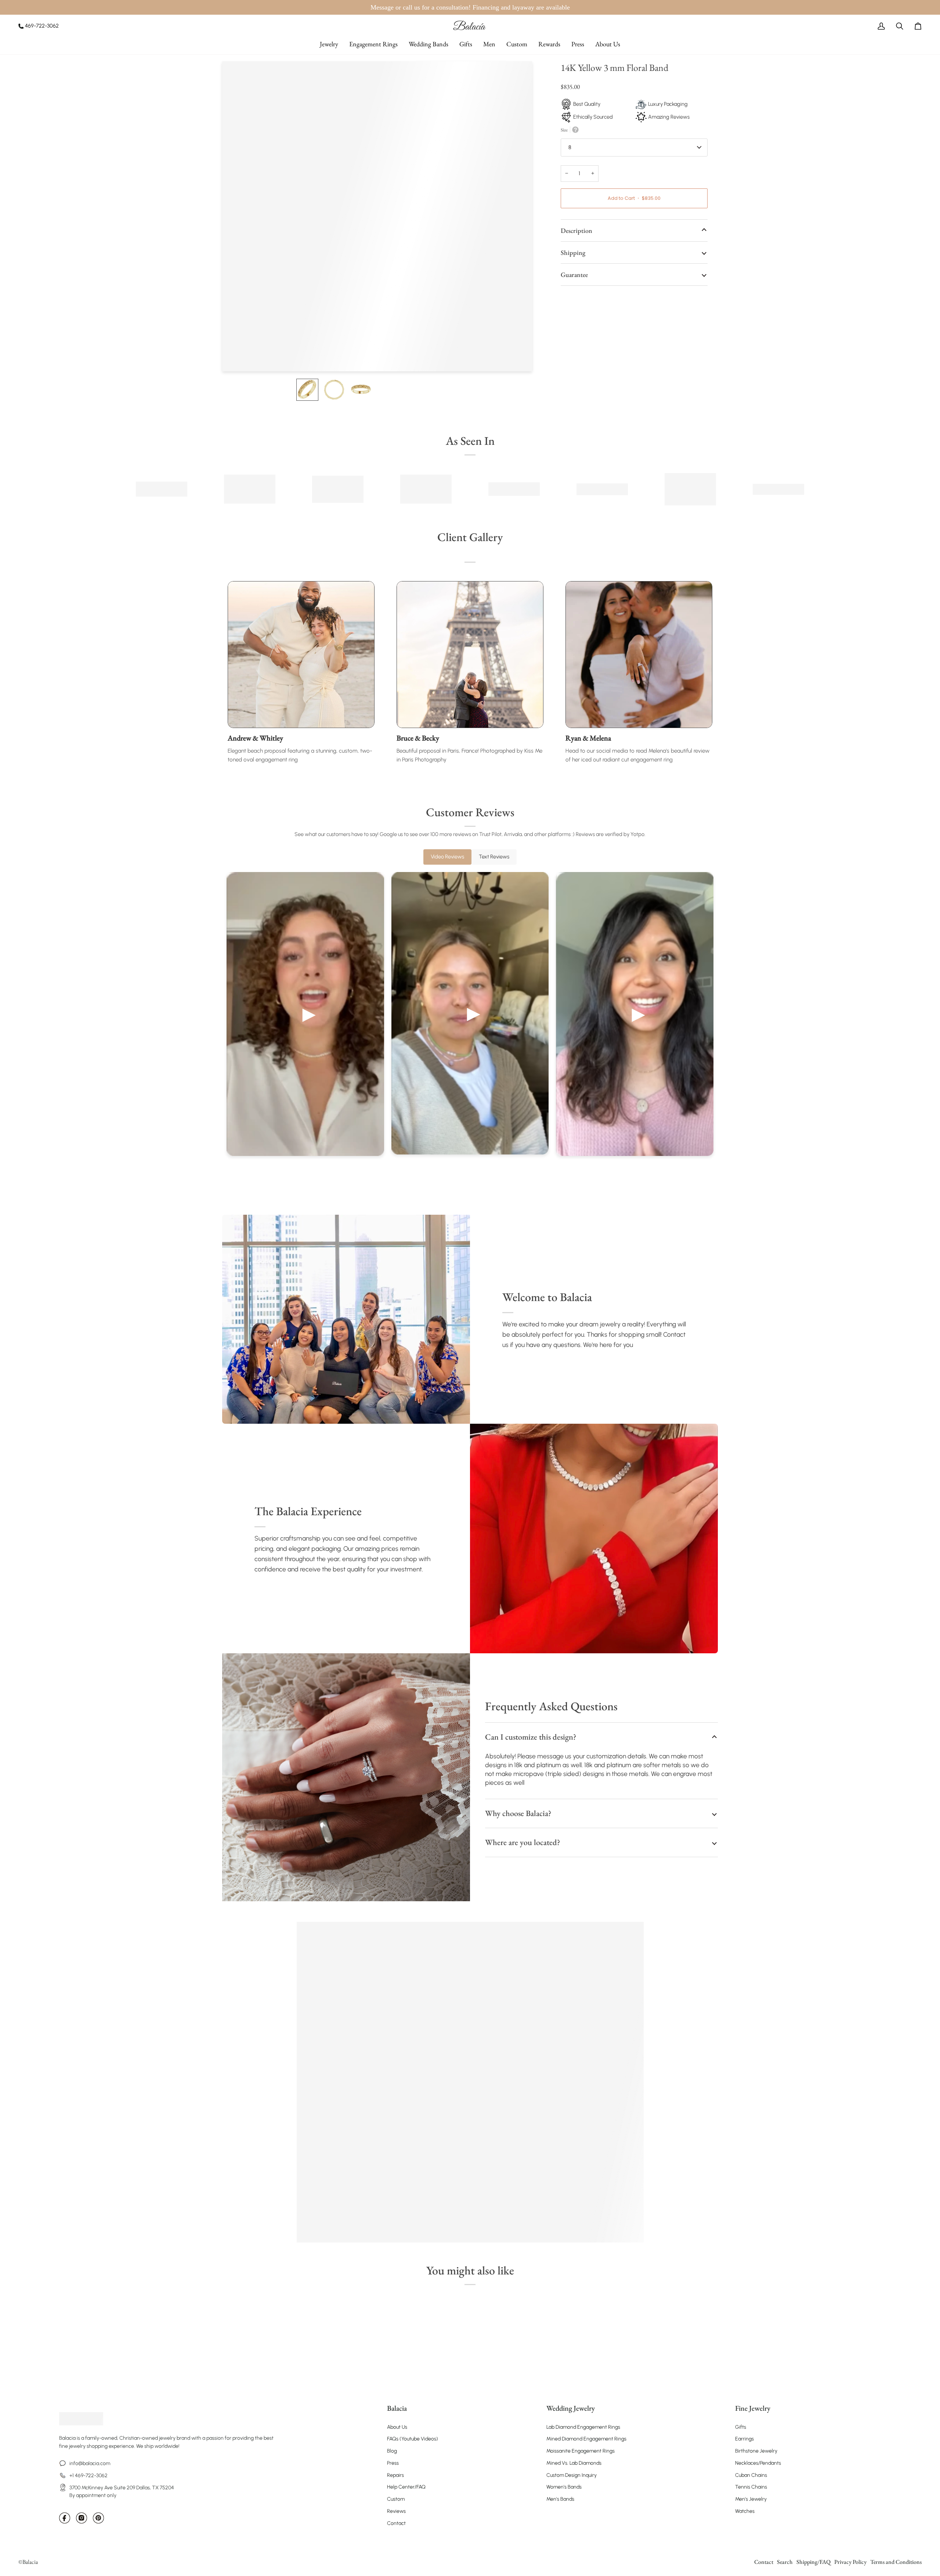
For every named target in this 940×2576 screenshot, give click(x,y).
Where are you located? (523, 1842)
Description (576, 230)
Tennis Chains (751, 2487)
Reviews (396, 2511)
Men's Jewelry (751, 2499)
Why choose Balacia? (518, 1813)
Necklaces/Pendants (758, 2463)
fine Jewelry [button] (753, 2408)
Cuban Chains (751, 2475)
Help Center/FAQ (406, 2487)
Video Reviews (447, 857)
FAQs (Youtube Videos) (413, 2439)
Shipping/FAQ (814, 2562)
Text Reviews (494, 857)
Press (393, 2463)
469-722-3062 (42, 26)
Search (785, 2562)
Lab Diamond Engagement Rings (583, 2427)
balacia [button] (397, 2408)
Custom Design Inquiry (572, 2475)
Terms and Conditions (896, 2562)
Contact (396, 2523)
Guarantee (574, 275)
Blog (392, 2451)
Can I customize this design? (531, 1737)
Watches (745, 2511)
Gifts (741, 2427)
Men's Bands (560, 2499)
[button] (329, 44)
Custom (396, 2499)
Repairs (395, 2475)
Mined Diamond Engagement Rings (586, 2439)
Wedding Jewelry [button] (571, 2408)
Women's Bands (564, 2487)
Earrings (744, 2439)
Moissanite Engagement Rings (581, 2451)
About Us (397, 2427)
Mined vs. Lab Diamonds (574, 2463)
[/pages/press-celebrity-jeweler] (162, 489)
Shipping (573, 253)
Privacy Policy (850, 2562)
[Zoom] (236, 358)
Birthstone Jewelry (756, 2451)
